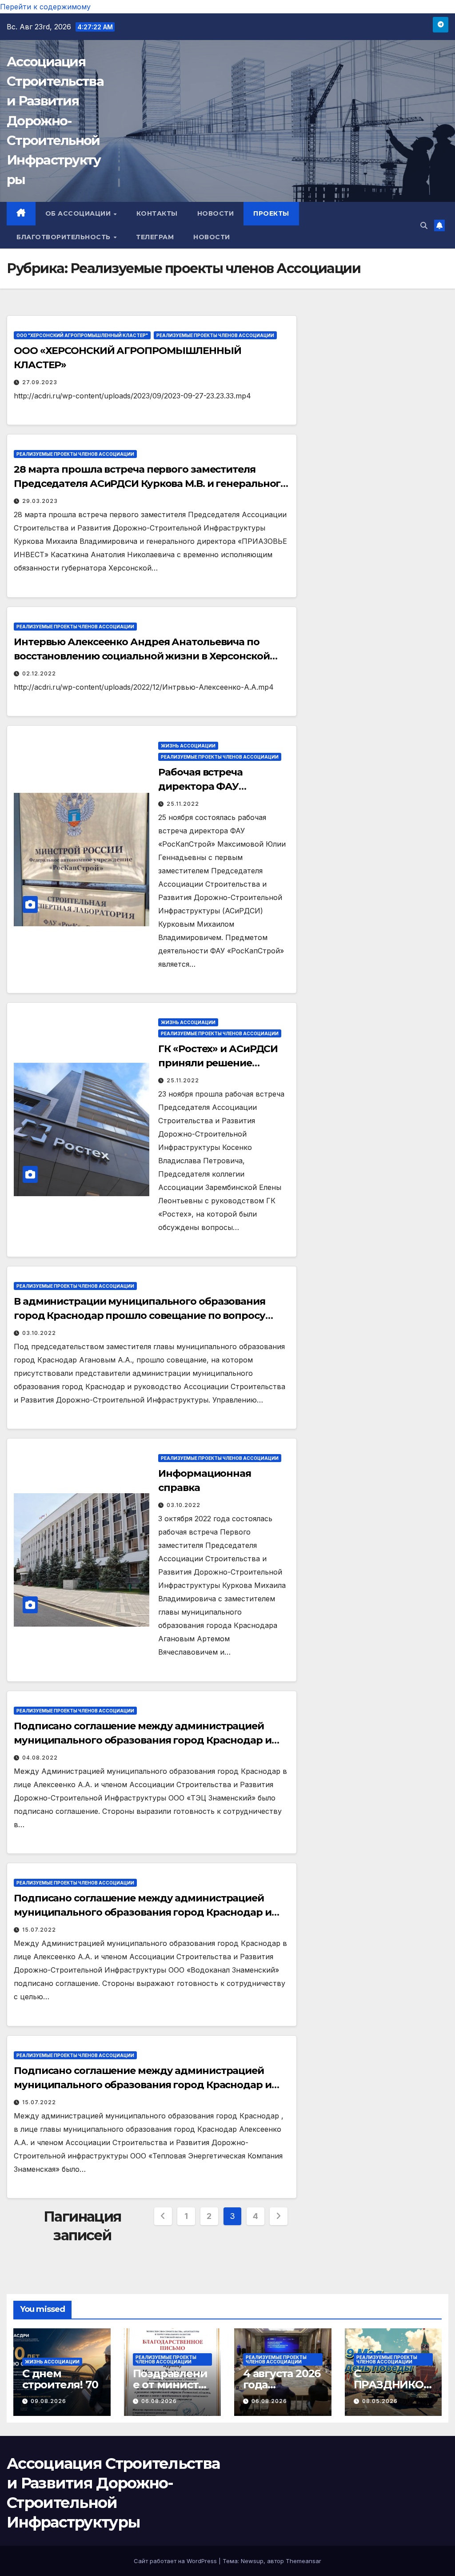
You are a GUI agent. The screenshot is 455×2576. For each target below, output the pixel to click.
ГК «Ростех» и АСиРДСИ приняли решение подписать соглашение (218, 1063)
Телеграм (155, 237)
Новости (216, 213)
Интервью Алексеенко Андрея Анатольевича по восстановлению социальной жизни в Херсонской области (142, 656)
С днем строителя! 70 (60, 2379)
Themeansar (303, 2561)
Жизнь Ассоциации (188, 746)
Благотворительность (64, 237)
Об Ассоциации (79, 213)
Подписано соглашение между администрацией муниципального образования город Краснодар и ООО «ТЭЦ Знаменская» (143, 1740)
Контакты (157, 213)
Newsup (252, 2561)
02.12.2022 (39, 673)
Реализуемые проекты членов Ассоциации (215, 335)
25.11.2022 (183, 804)
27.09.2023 (40, 382)
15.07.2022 (39, 1930)
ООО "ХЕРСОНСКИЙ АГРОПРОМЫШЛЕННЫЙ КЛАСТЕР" (82, 335)
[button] (424, 225)
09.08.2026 (48, 2401)
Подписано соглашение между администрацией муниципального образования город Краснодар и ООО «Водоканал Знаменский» (143, 1912)
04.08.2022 (40, 1758)
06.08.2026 (159, 2401)
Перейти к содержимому (45, 7)
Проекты (271, 213)
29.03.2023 (40, 501)
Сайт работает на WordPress (176, 2561)
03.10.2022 (39, 1333)
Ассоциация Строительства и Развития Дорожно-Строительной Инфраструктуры (55, 121)
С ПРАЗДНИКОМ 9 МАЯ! (389, 2385)
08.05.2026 (380, 2401)
